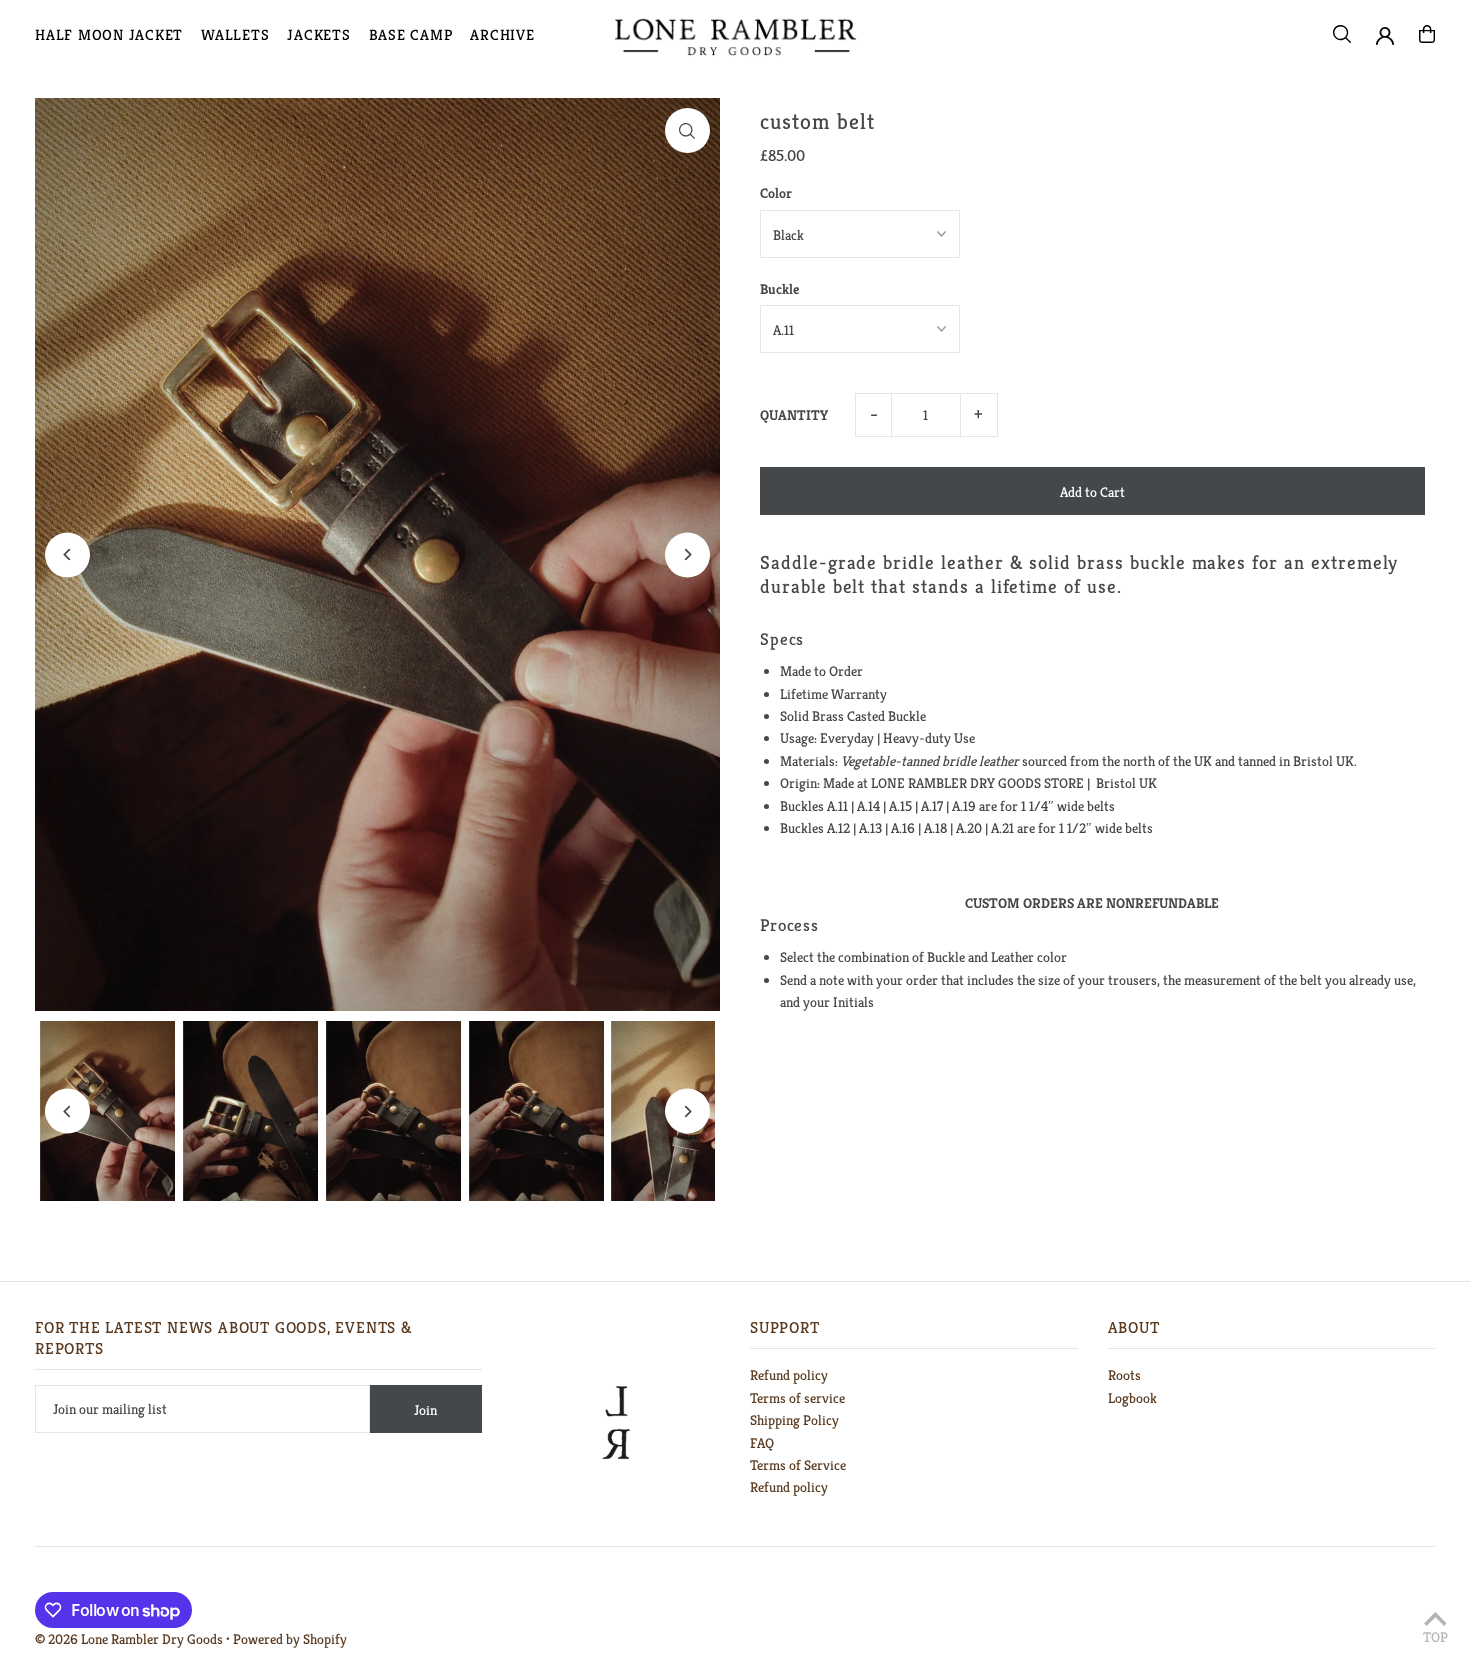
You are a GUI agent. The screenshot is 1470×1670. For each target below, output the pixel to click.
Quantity (794, 415)
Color (776, 193)
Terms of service (797, 1398)
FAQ (762, 1443)
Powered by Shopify (290, 1639)
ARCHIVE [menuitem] (502, 34)
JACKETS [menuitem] (318, 34)
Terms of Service (798, 1465)
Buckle (779, 289)
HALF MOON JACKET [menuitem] (109, 34)
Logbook (1132, 1398)
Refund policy (789, 1375)
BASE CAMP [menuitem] (411, 34)
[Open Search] (1342, 34)
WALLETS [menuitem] (235, 34)
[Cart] (1427, 34)
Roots (1124, 1375)
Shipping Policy (794, 1420)
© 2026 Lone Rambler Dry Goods (129, 1639)
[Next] (687, 554)
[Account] (1385, 36)
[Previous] (67, 554)
